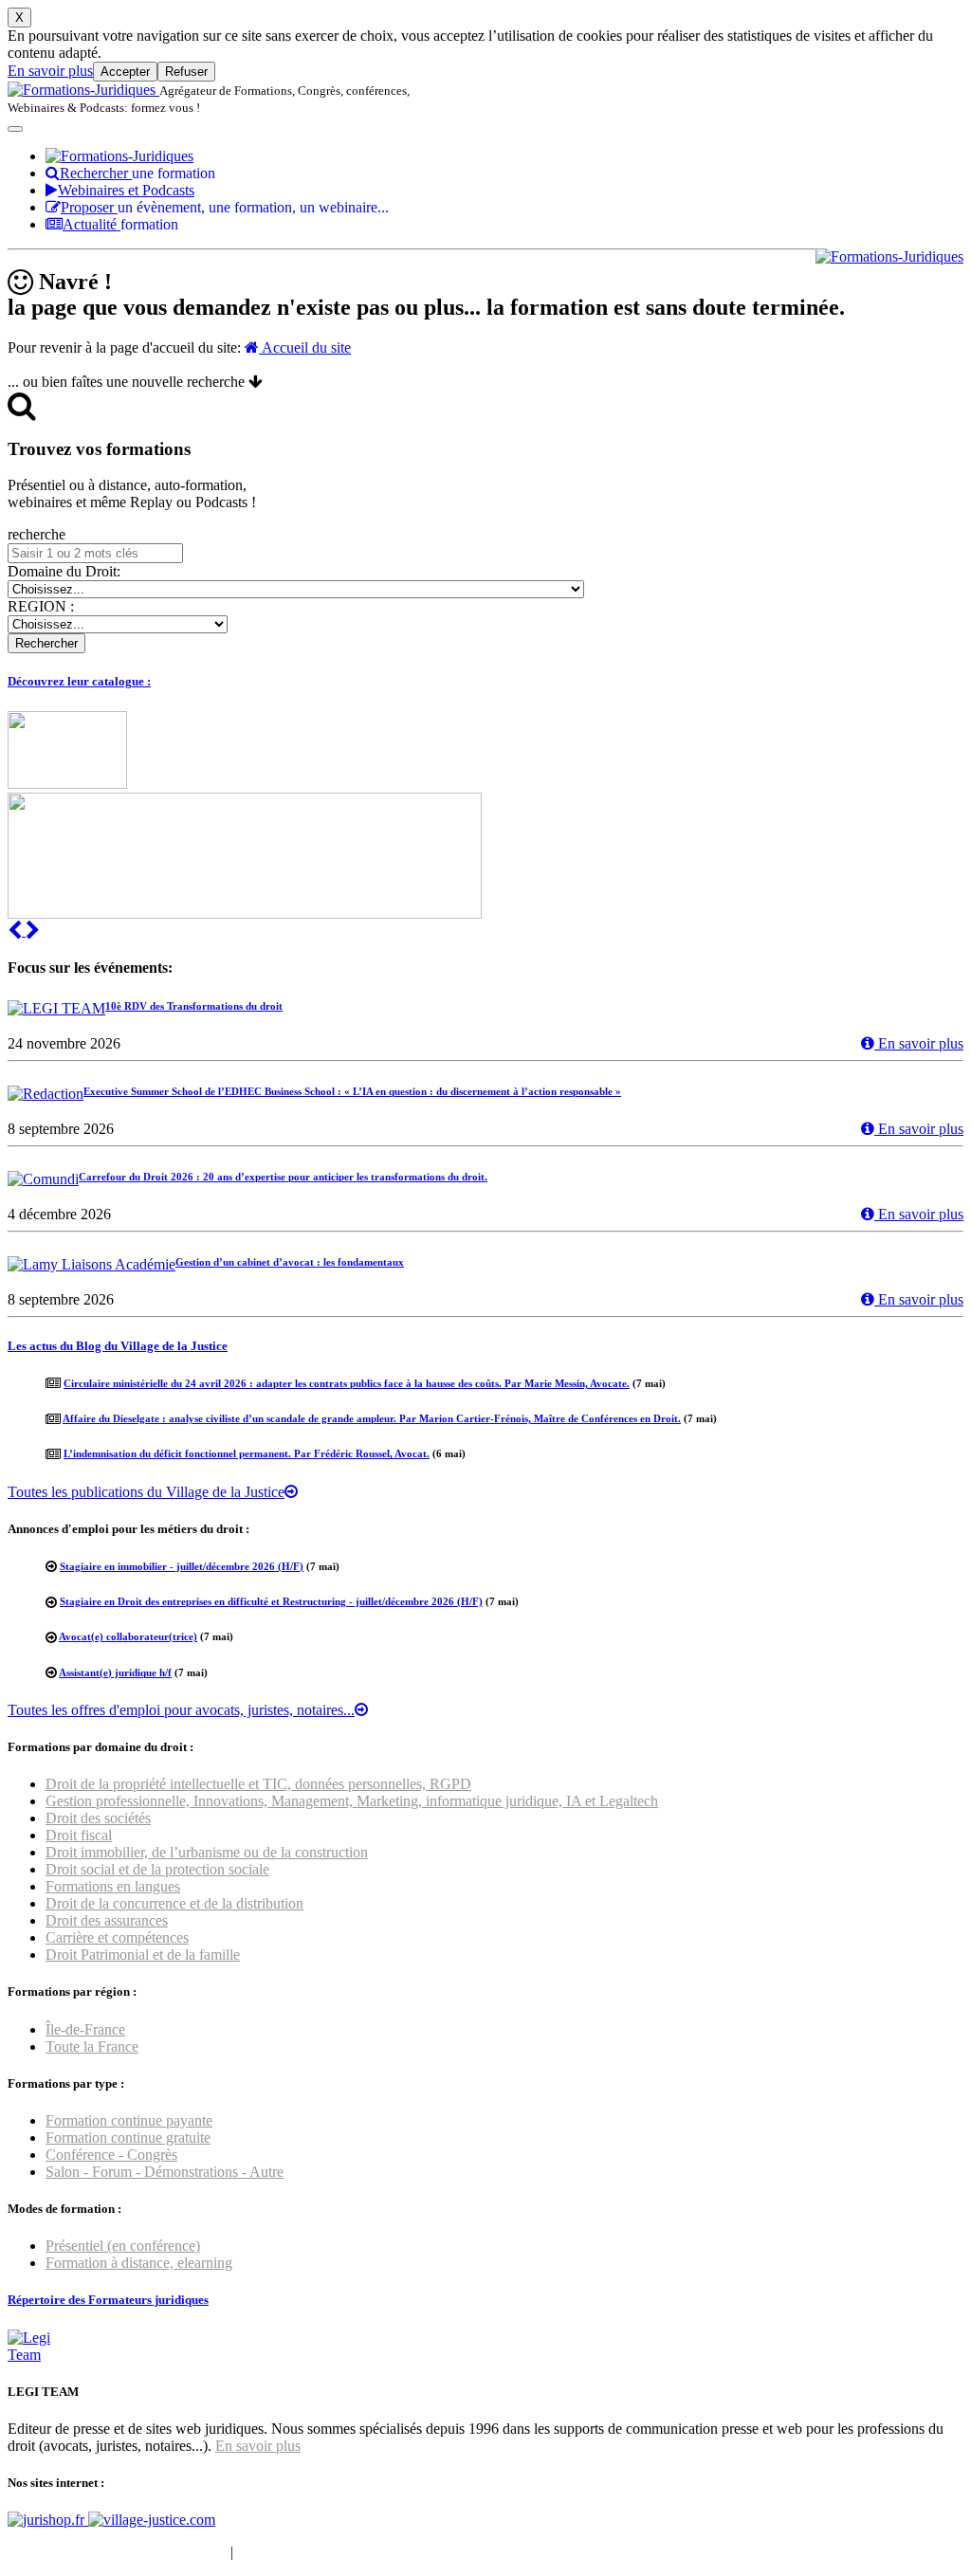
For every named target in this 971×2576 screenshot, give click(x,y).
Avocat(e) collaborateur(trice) (128, 1636)
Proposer (225, 207)
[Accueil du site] (83, 90)
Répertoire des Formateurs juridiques (108, 2300)
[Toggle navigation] (15, 129)
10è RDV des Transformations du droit (194, 1006)
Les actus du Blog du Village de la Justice (118, 1346)
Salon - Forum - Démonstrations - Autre (165, 2172)
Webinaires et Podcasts (126, 190)
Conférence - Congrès (111, 2155)
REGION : (41, 606)
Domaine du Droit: (64, 571)
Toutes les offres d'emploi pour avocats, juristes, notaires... (181, 1710)
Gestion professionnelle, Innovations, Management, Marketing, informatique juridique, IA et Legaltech (352, 1801)
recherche (37, 534)
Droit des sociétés (98, 1818)
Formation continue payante (129, 2120)
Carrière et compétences (117, 1937)
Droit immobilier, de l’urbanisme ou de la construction (207, 1852)
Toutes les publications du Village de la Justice (146, 1492)
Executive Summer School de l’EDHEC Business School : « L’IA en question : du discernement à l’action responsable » (352, 1091)
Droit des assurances (107, 1920)
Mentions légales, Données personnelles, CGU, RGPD (402, 2552)
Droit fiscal (79, 1835)
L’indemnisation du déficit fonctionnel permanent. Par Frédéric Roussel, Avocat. (247, 1453)
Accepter (125, 72)
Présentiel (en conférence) (123, 2246)
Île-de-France (85, 2029)
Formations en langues (113, 1886)
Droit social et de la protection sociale (157, 1869)
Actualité (120, 224)
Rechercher (137, 173)
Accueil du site (305, 347)
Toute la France (92, 2046)
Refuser (186, 72)
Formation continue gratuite (128, 2138)
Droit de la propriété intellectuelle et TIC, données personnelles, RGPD (258, 1784)
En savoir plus (50, 71)
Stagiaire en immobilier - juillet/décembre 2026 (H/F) (182, 1566)
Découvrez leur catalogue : (79, 681)
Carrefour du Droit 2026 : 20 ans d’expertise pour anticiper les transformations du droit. (283, 1177)
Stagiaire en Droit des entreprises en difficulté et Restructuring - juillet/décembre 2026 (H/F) (271, 1601)
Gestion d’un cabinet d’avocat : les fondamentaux (290, 1262)
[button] (17, 931)
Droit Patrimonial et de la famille (143, 1955)
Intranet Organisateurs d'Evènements (117, 2552)
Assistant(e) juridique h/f (115, 1672)
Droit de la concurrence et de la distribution (174, 1903)
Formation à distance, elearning (139, 2263)
